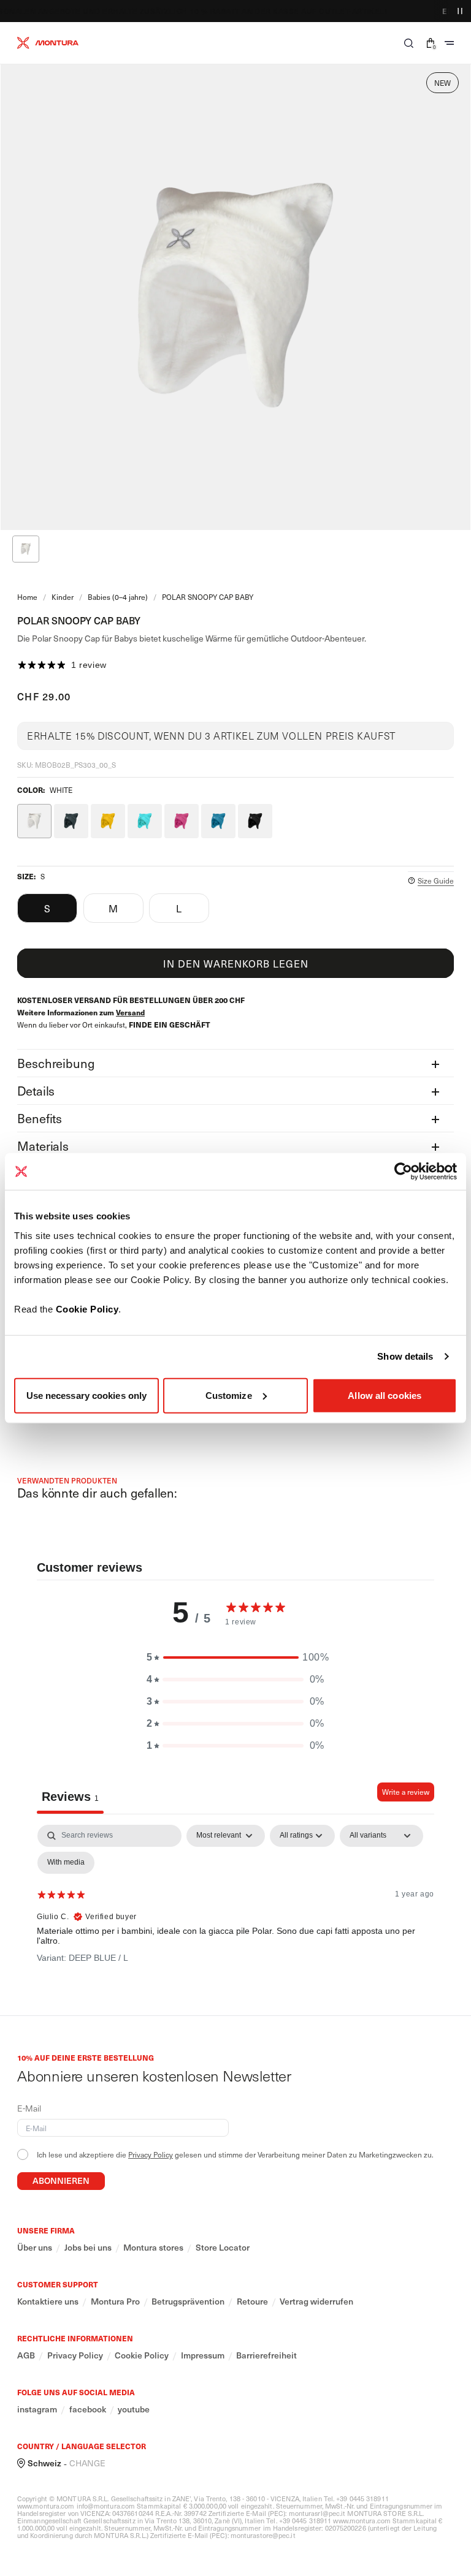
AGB (26, 2355)
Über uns (35, 2248)
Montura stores (153, 2248)
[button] (409, 43)
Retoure (252, 2301)
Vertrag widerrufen (316, 2301)
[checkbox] (66, 1863)
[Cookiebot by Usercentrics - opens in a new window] (403, 1172)
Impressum (203, 2355)
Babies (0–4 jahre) (118, 597)
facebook (88, 2409)
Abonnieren (61, 2180)
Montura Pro (115, 2301)
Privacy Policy (151, 2154)
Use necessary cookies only (87, 1395)
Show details (405, 1356)
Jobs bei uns (88, 2248)
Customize (229, 1395)
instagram (37, 2409)
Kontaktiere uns (48, 2301)
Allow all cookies (385, 1395)
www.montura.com (46, 2506)
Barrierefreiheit (266, 2355)
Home (27, 597)
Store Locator (223, 2248)
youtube (134, 2409)
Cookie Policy (87, 1309)
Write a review (406, 1792)
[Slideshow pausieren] (460, 11)
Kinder (63, 597)
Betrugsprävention (188, 2301)
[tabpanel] (235, 1917)
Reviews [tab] (70, 1797)
